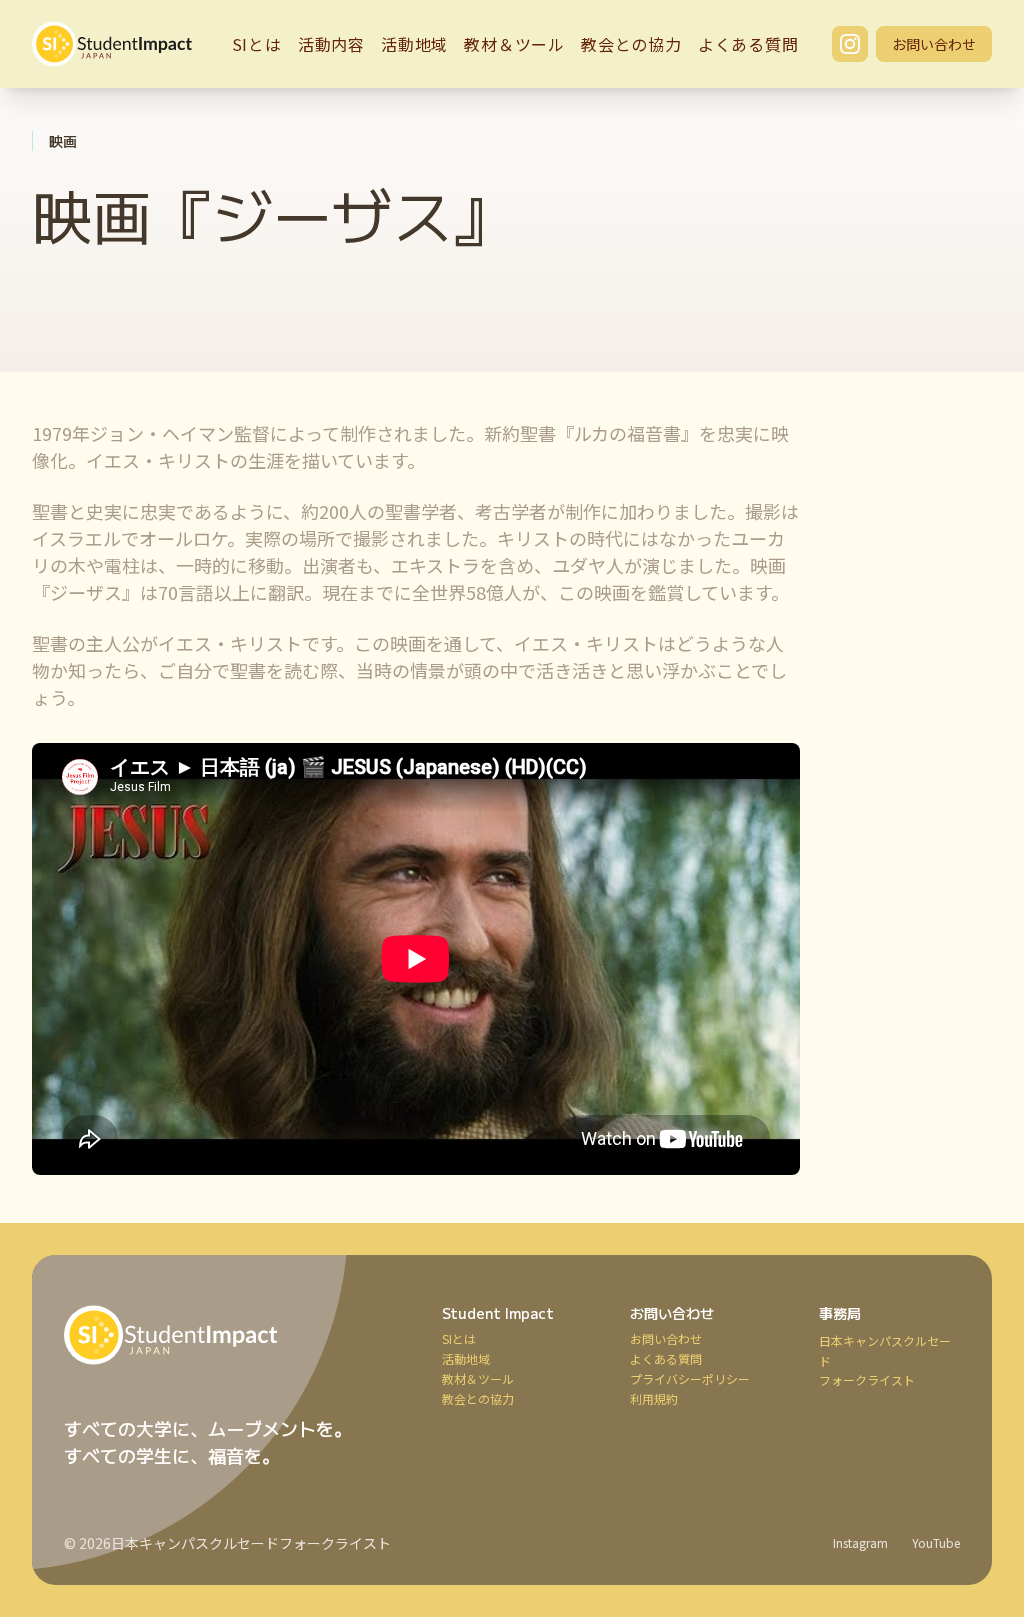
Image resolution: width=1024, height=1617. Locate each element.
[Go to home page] (229, 1335)
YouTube (936, 1543)
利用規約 (654, 1399)
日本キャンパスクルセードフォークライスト (251, 1543)
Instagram (860, 1543)
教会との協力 (631, 44)
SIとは (257, 44)
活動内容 (331, 44)
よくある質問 (748, 44)
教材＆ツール (514, 44)
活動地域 (414, 44)
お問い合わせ (934, 44)
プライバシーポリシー (690, 1379)
